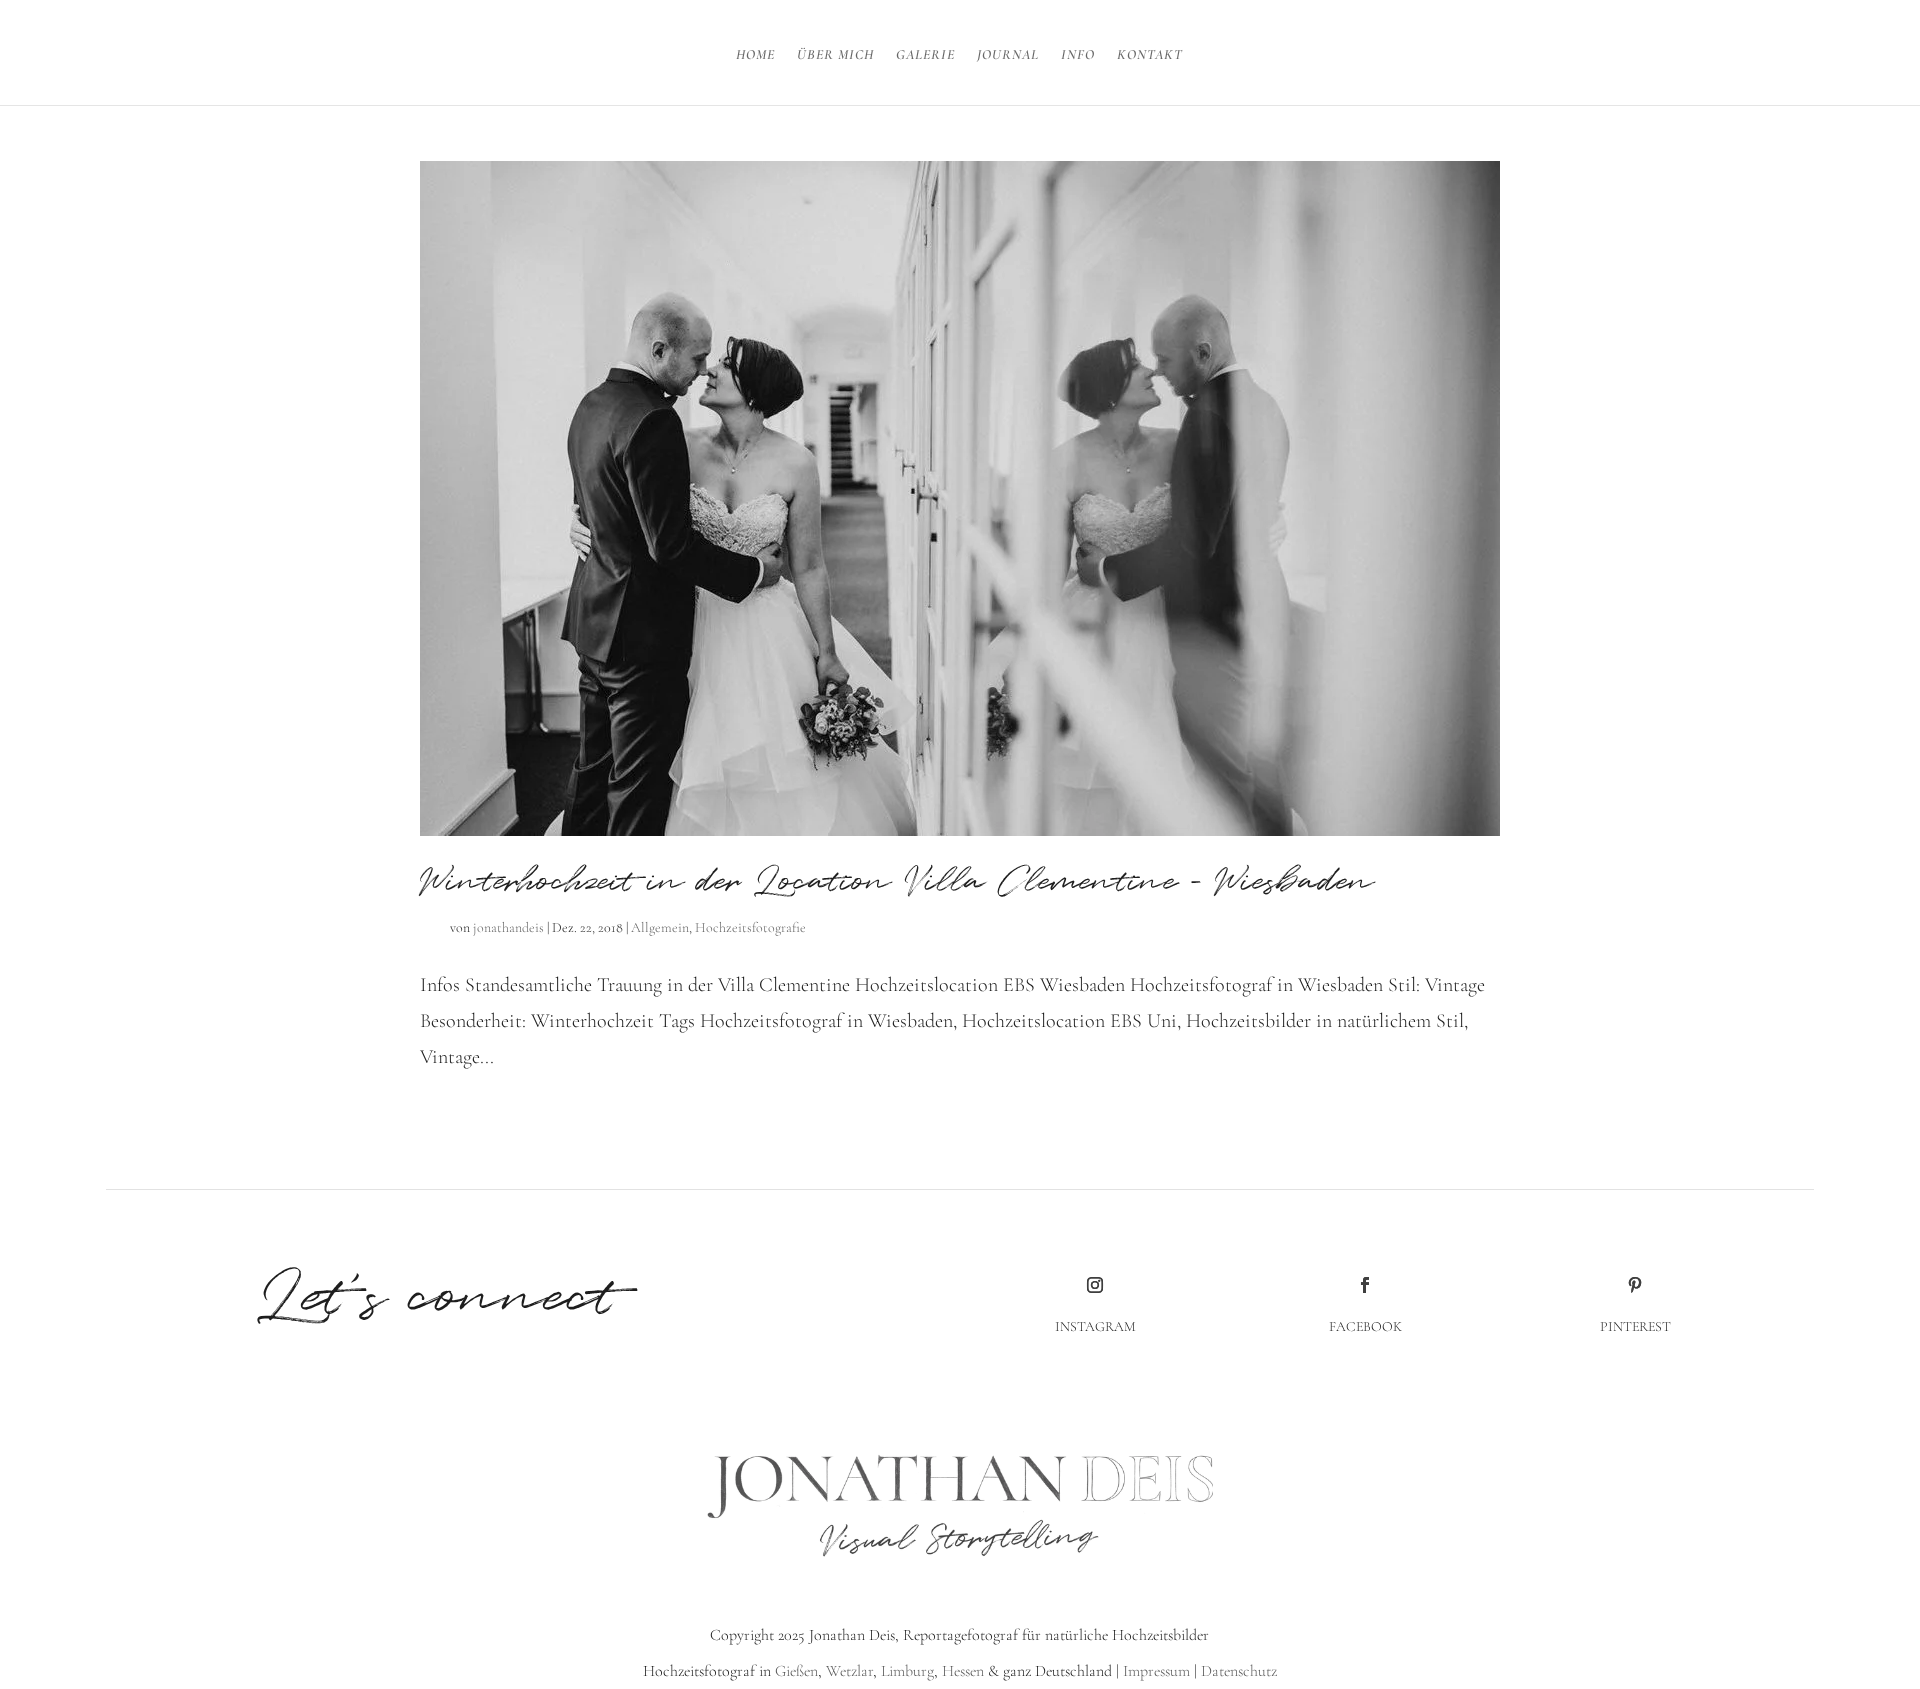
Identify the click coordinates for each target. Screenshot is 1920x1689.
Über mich (835, 55)
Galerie (925, 55)
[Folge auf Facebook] (1365, 1285)
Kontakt (1150, 55)
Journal (1008, 55)
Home (755, 55)
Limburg (905, 1671)
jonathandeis (508, 927)
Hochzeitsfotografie (750, 927)
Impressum (1156, 1671)
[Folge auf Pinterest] (1635, 1285)
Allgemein (660, 927)
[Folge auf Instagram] (1095, 1285)
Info (1078, 55)
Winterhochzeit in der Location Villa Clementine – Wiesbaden (897, 882)
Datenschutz (1239, 1671)
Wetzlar (849, 1671)
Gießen (796, 1671)
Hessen (963, 1671)
